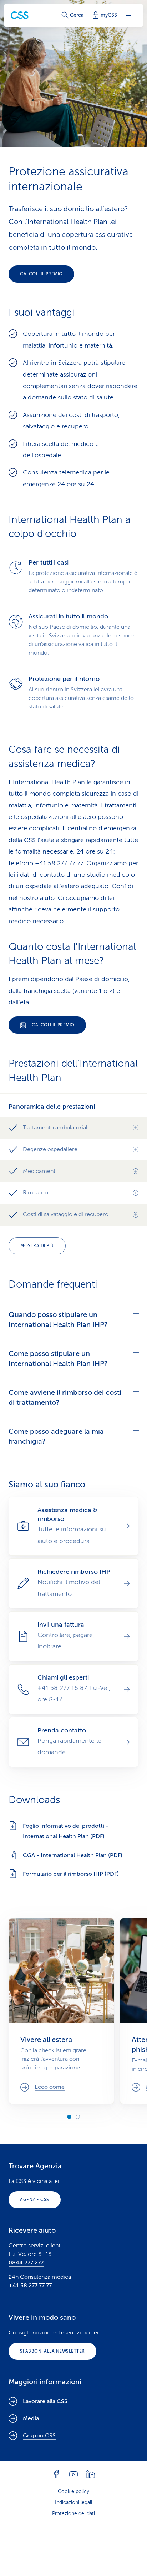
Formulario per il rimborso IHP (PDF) (71, 1874)
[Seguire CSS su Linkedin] (91, 2474)
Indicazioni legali (73, 2503)
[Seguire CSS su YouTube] (73, 2474)
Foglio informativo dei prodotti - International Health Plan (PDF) (66, 1831)
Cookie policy (73, 2492)
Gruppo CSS (39, 2436)
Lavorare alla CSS (45, 2401)
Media (31, 2418)
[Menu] (130, 15)
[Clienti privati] (20, 15)
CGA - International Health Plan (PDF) (73, 1855)
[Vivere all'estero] (61, 2011)
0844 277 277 (26, 2263)
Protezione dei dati (73, 2514)
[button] (73, 1128)
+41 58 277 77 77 (59, 863)
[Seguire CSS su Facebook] (56, 2474)
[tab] (73, 1319)
